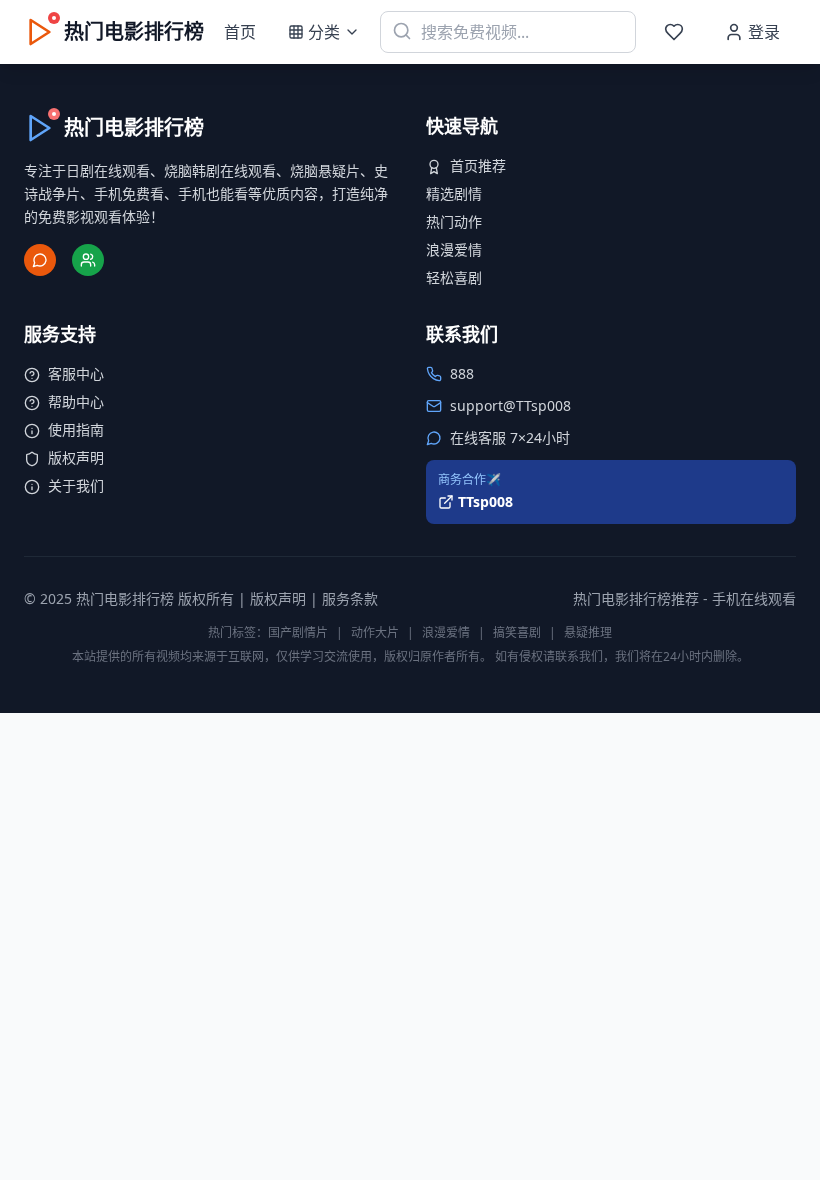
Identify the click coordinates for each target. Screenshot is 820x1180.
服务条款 (350, 598)
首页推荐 (478, 165)
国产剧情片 (298, 632)
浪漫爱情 (454, 249)
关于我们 (76, 485)
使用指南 (76, 429)
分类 (324, 32)
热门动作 (454, 221)
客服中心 (76, 373)
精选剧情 (454, 193)
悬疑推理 (588, 632)
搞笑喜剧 (517, 632)
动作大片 (375, 632)
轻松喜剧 (454, 277)
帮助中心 (76, 401)
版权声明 (76, 457)
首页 (240, 32)
